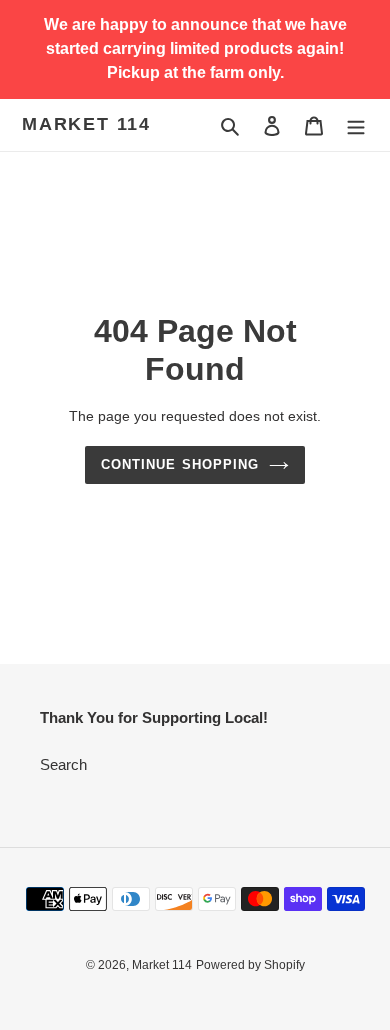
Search (63, 764)
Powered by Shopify (250, 965)
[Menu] (356, 125)
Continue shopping (180, 464)
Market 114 (86, 124)
